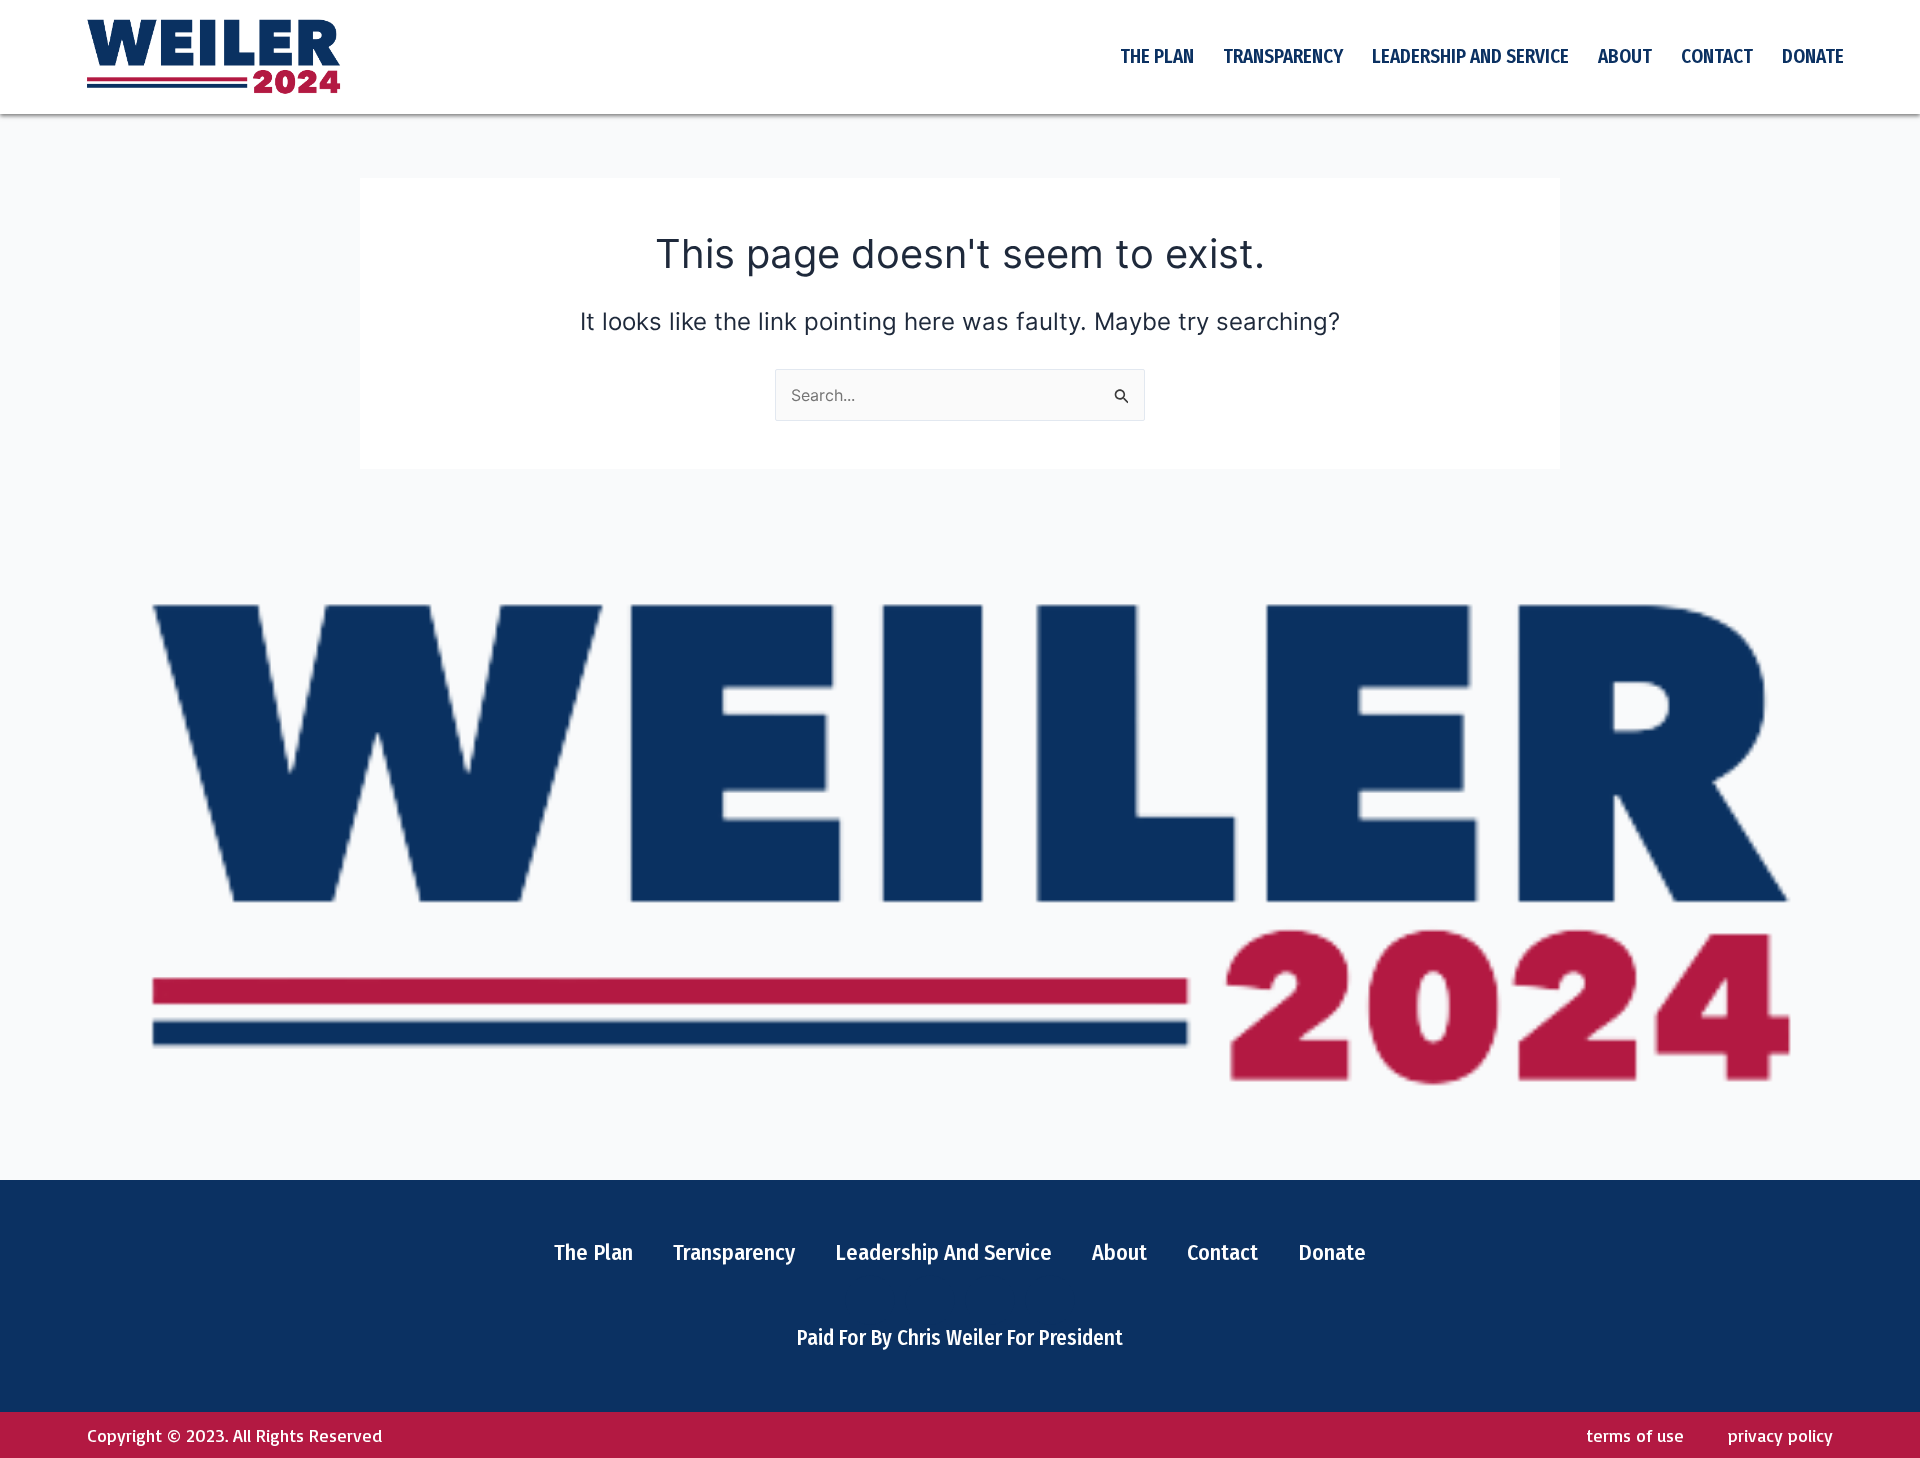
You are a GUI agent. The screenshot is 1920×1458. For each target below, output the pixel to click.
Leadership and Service (1470, 56)
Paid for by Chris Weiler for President (960, 1338)
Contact (1717, 56)
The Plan (1157, 56)
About (1625, 56)
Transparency (1283, 56)
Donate (1813, 56)
